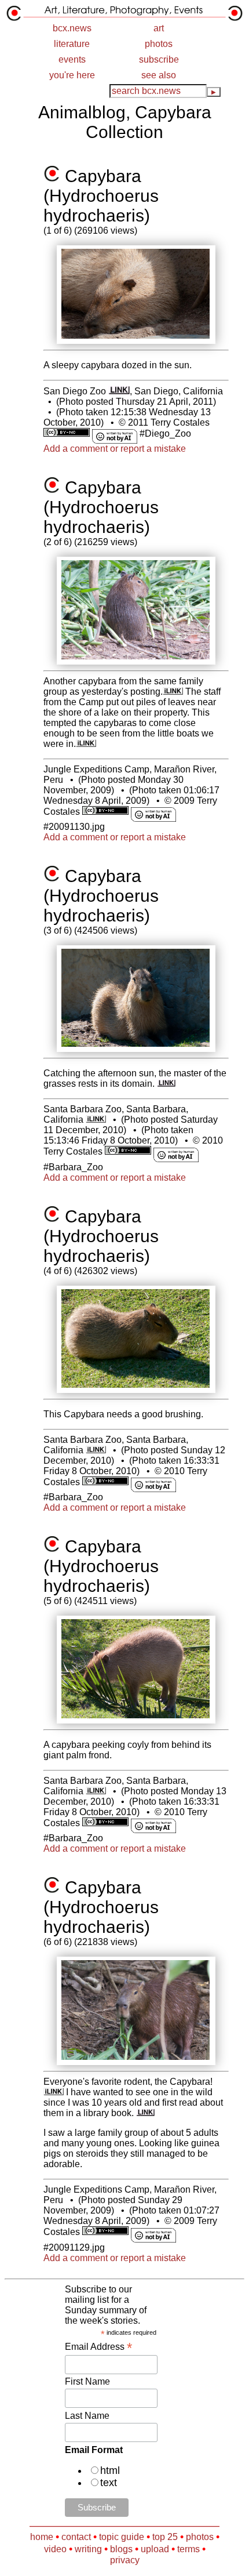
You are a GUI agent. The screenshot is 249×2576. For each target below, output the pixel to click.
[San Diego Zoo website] (119, 391)
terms (188, 2549)
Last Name (87, 2416)
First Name (87, 2381)
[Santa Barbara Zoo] (96, 1120)
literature (72, 44)
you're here (72, 75)
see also (159, 75)
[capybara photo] (173, 692)
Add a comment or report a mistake (115, 449)
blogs (121, 2549)
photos (159, 44)
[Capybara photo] (54, 2092)
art (159, 28)
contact (76, 2537)
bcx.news (72, 28)
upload (155, 2549)
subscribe (159, 59)
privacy (125, 2560)
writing (88, 2549)
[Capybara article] (146, 2113)
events (72, 59)
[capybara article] (166, 1084)
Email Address (98, 2347)
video (55, 2549)
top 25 (165, 2537)
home (42, 2537)
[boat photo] (86, 744)
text (109, 2483)
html (110, 2470)
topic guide (122, 2537)
